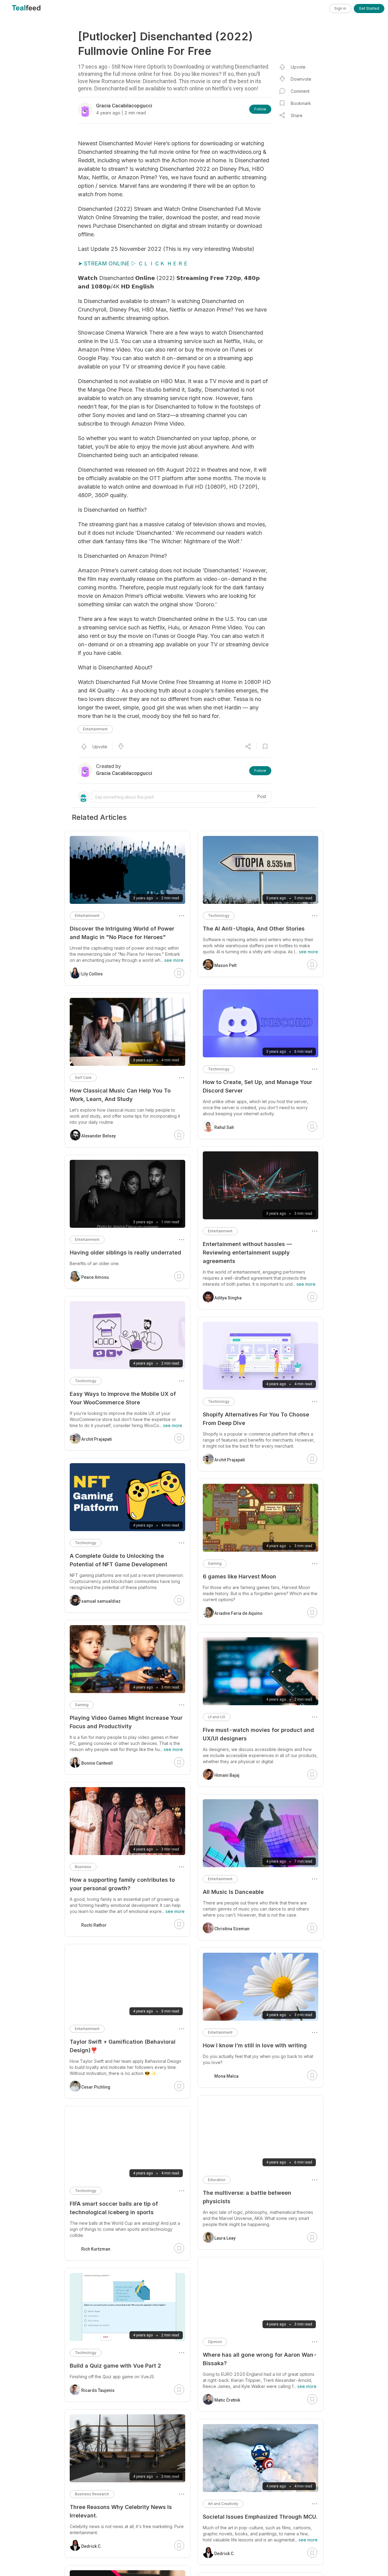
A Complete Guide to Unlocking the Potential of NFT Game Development (119, 1560)
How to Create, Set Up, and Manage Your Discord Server (258, 1086)
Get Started (369, 8)
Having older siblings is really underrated (125, 1253)
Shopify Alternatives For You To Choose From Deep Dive (256, 1419)
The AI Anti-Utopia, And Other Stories (254, 929)
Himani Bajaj (227, 1775)
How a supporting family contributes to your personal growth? (122, 1884)
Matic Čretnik (227, 2400)
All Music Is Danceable (233, 1892)
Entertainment (95, 729)
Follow (260, 109)
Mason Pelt (225, 965)
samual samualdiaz (101, 1601)
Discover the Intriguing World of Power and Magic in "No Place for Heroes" (122, 933)
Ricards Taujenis (98, 2390)
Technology (219, 916)
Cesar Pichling (96, 2087)
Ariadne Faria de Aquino (238, 1613)
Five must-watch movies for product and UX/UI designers (258, 1734)
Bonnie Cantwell (97, 1763)
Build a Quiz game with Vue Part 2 (115, 2366)
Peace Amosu (95, 1277)
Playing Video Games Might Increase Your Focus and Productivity (126, 1722)
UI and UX (217, 1717)
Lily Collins (92, 974)
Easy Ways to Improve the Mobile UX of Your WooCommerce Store (123, 1398)
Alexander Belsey (99, 1136)
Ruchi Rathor (94, 1925)
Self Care (83, 1078)
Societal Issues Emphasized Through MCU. (260, 2517)
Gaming (215, 1563)
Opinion (215, 2342)
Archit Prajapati (230, 1460)
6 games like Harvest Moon (239, 1576)
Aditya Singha (228, 1298)
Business (83, 1867)
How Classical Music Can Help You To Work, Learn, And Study (120, 1095)
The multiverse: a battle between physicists (247, 2197)
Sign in (340, 8)
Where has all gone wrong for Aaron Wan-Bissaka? (260, 2359)
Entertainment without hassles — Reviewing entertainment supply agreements (247, 1253)
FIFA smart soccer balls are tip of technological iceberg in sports (114, 2208)
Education (217, 2180)
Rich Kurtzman (96, 2249)
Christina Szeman (232, 1929)
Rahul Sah (224, 1127)
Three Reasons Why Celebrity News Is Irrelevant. (121, 2511)
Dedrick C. (224, 2554)
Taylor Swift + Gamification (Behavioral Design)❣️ (123, 2046)
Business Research (92, 2494)
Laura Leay (225, 2238)
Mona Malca (226, 2076)
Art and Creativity (223, 2504)
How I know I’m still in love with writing (255, 2045)
